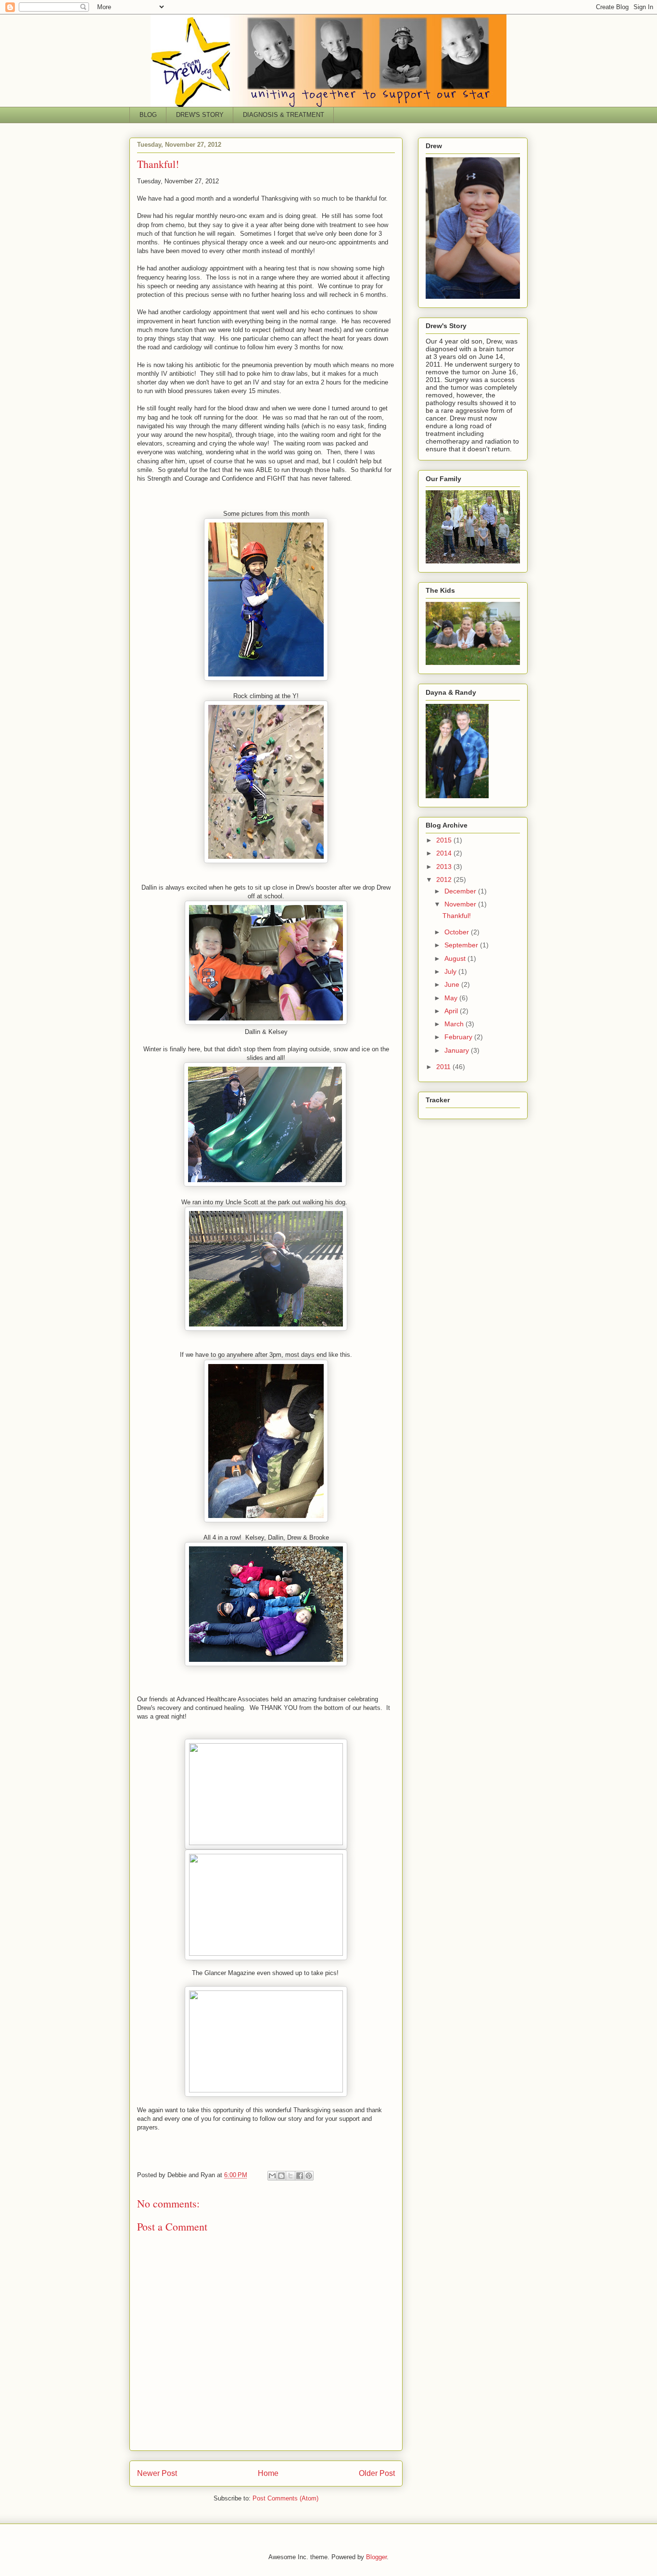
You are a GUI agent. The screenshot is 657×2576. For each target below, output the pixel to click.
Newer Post (157, 2473)
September (462, 945)
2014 (445, 853)
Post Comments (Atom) (285, 2498)
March (455, 1024)
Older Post (377, 2473)
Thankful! (457, 916)
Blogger (376, 2557)
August (456, 958)
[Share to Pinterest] (309, 2176)
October (458, 932)
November (461, 904)
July (451, 971)
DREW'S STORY (200, 115)
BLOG (148, 115)
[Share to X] (291, 2176)
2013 (445, 867)
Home (268, 2473)
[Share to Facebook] (300, 2176)
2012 (445, 880)
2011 (444, 1067)
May (452, 998)
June (453, 984)
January (458, 1050)
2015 (445, 840)
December (461, 891)
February (459, 1037)
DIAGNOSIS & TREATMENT (284, 115)
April (452, 1011)
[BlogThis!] (281, 2176)
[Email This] (272, 2176)
